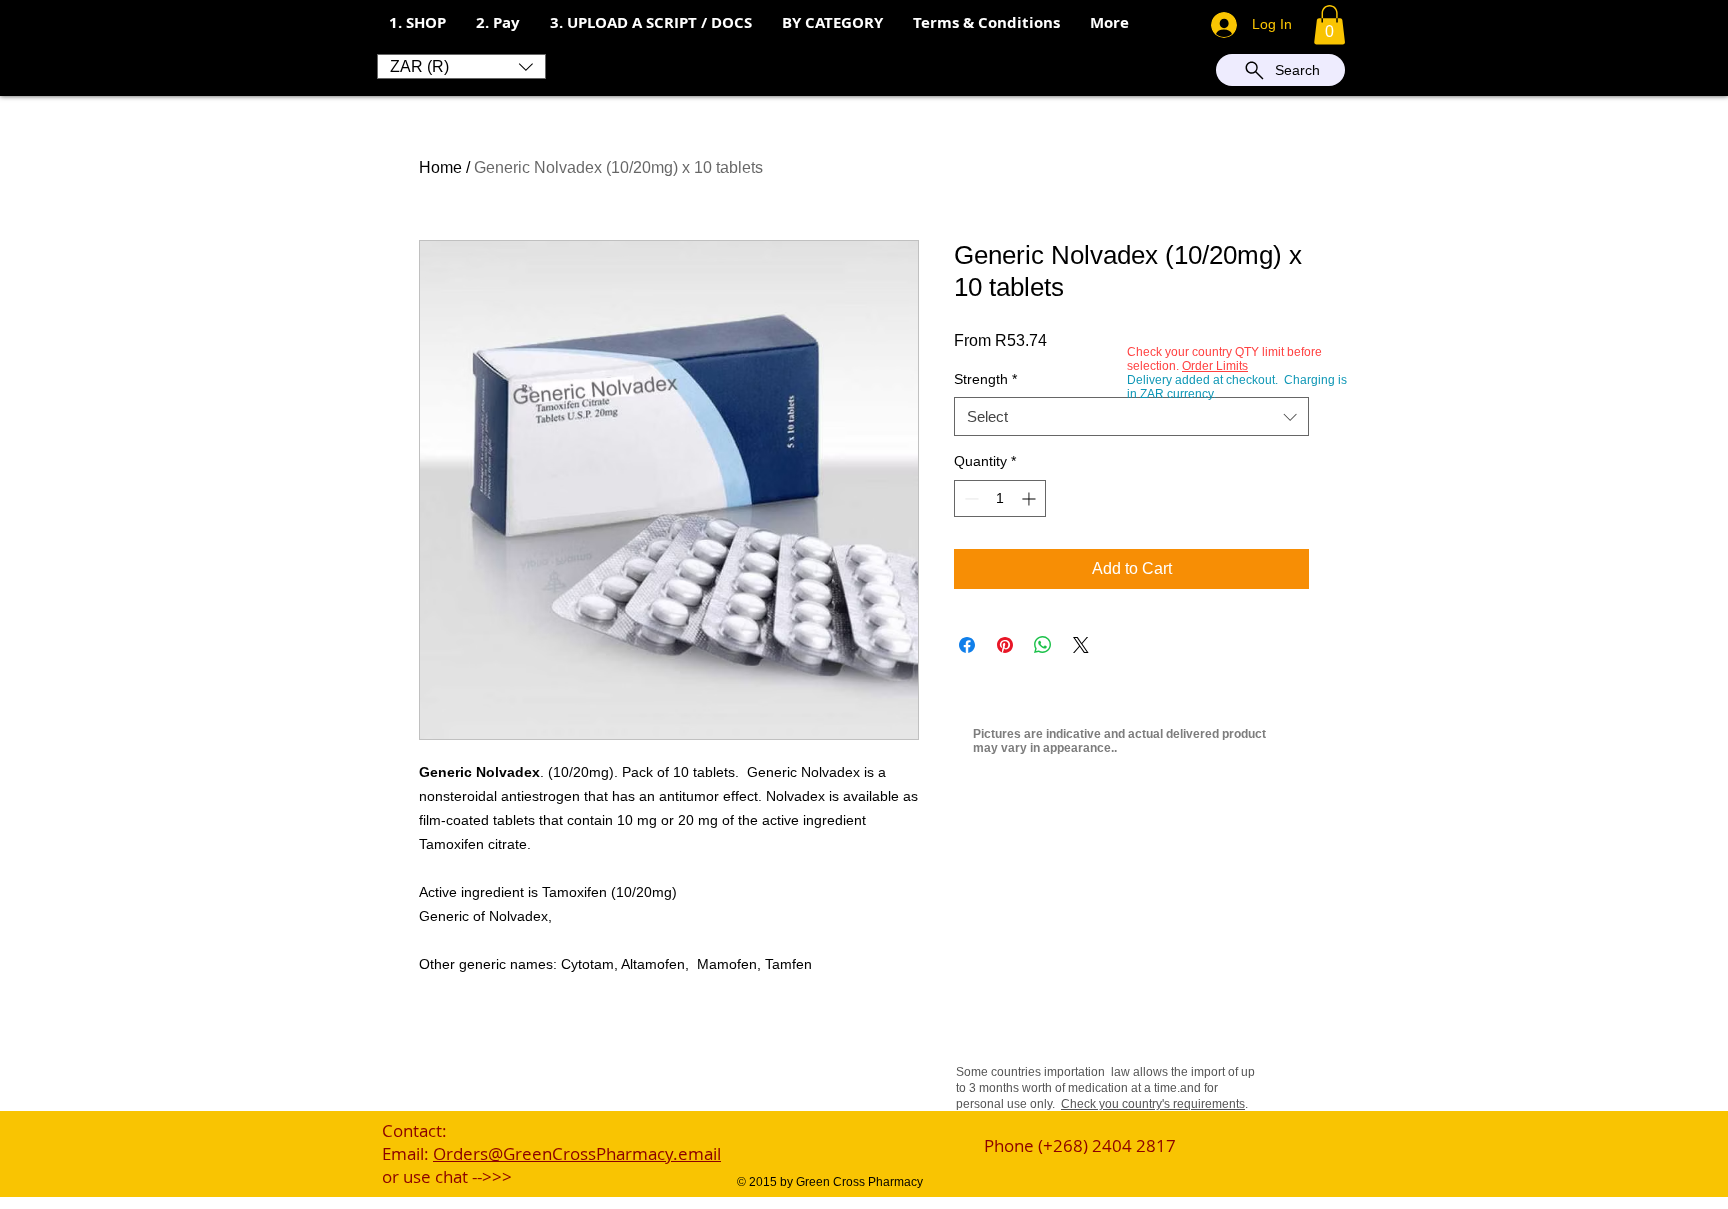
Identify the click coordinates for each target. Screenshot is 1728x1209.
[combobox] (1131, 416)
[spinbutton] (1000, 498)
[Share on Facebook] (967, 645)
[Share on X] (1081, 645)
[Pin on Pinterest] (1005, 645)
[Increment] (1030, 498)
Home (440, 167)
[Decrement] (969, 498)
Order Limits (1215, 366)
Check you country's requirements (1153, 1104)
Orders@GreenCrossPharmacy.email (577, 1153)
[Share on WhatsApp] (1043, 645)
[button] (498, 23)
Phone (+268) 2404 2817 (1080, 1145)
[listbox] (461, 66)
